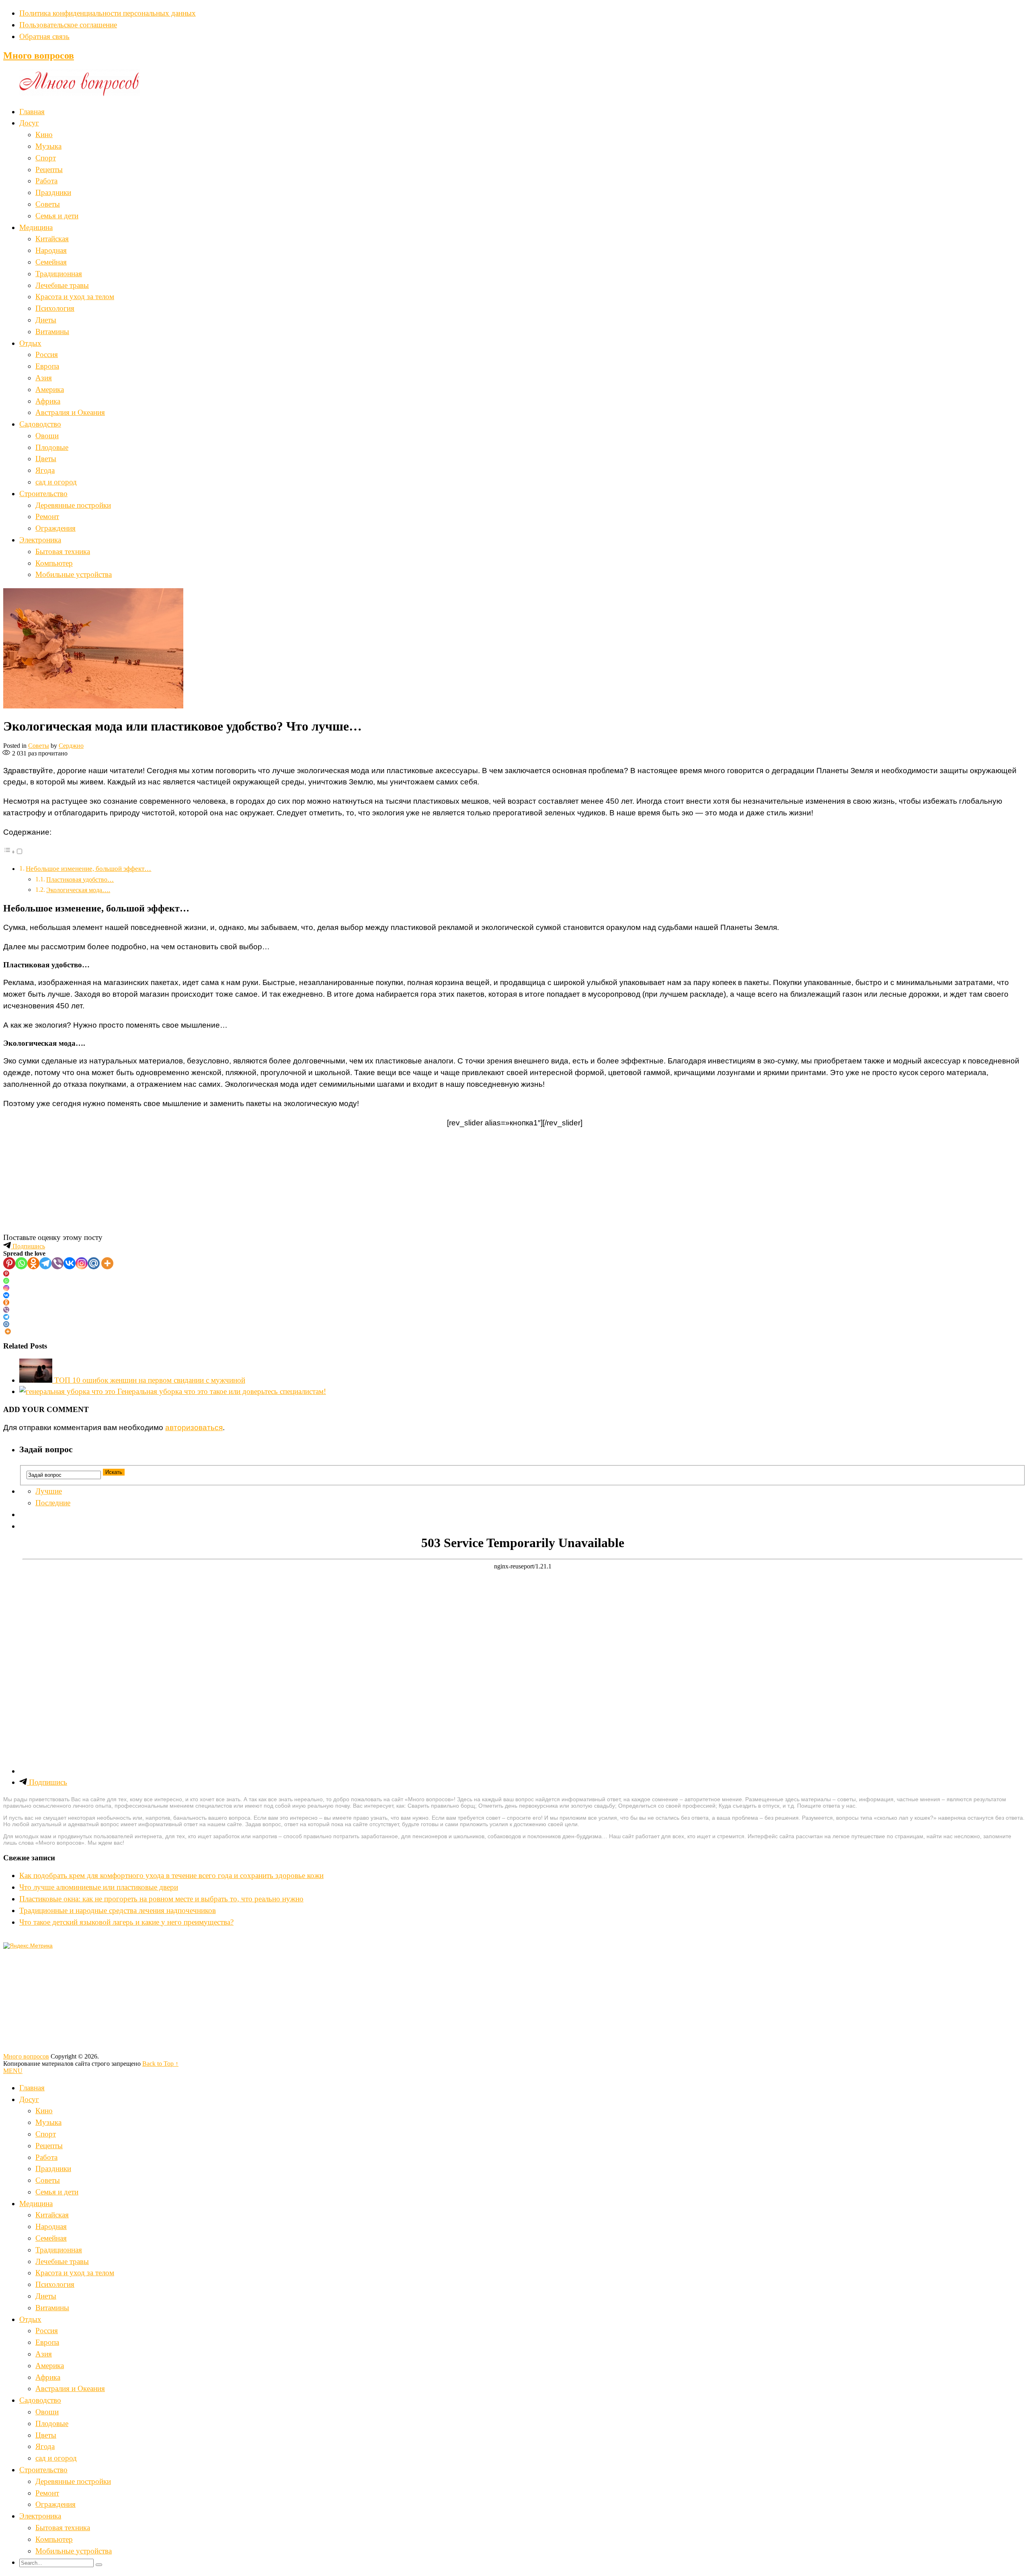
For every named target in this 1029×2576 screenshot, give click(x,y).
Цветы (46, 459)
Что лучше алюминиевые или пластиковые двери (99, 1887)
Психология (55, 308)
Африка (48, 401)
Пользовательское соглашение (68, 25)
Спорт (46, 158)
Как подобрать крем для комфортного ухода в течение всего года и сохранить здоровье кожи (171, 1875)
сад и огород (56, 482)
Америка (50, 389)
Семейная (51, 262)
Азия (44, 378)
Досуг (29, 123)
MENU (13, 2071)
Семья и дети (57, 216)
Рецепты (49, 169)
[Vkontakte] (70, 1263)
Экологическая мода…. (78, 890)
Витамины (52, 331)
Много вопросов (39, 55)
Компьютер (54, 563)
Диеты (46, 320)
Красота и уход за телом (75, 297)
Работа (46, 181)
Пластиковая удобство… (80, 880)
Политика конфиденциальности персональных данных (108, 13)
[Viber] (57, 1263)
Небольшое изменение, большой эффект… (88, 869)
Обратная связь (44, 36)
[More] (107, 1263)
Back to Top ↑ (160, 2064)
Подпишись (28, 1246)
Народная (51, 250)
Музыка (48, 146)
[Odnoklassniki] (33, 1263)
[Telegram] (45, 1263)
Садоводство (40, 424)
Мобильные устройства (74, 574)
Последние (53, 1503)
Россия (47, 354)
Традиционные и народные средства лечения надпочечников (118, 1910)
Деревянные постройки (73, 505)
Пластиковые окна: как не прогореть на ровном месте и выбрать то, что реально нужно (161, 1899)
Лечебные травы (62, 285)
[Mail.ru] (94, 1263)
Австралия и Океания (70, 412)
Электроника (40, 540)
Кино (44, 134)
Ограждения (55, 528)
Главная (32, 112)
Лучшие (49, 1491)
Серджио (71, 746)
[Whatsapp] (21, 1263)
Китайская (52, 239)
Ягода (45, 470)
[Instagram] (82, 1263)
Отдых (30, 343)
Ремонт (47, 516)
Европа (47, 366)
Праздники (53, 192)
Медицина (36, 227)
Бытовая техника (63, 551)
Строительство (43, 494)
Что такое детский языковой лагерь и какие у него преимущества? (126, 1922)
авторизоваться (194, 1428)
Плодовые (52, 447)
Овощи (47, 436)
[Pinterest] (9, 1263)
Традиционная (59, 274)
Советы (48, 204)
